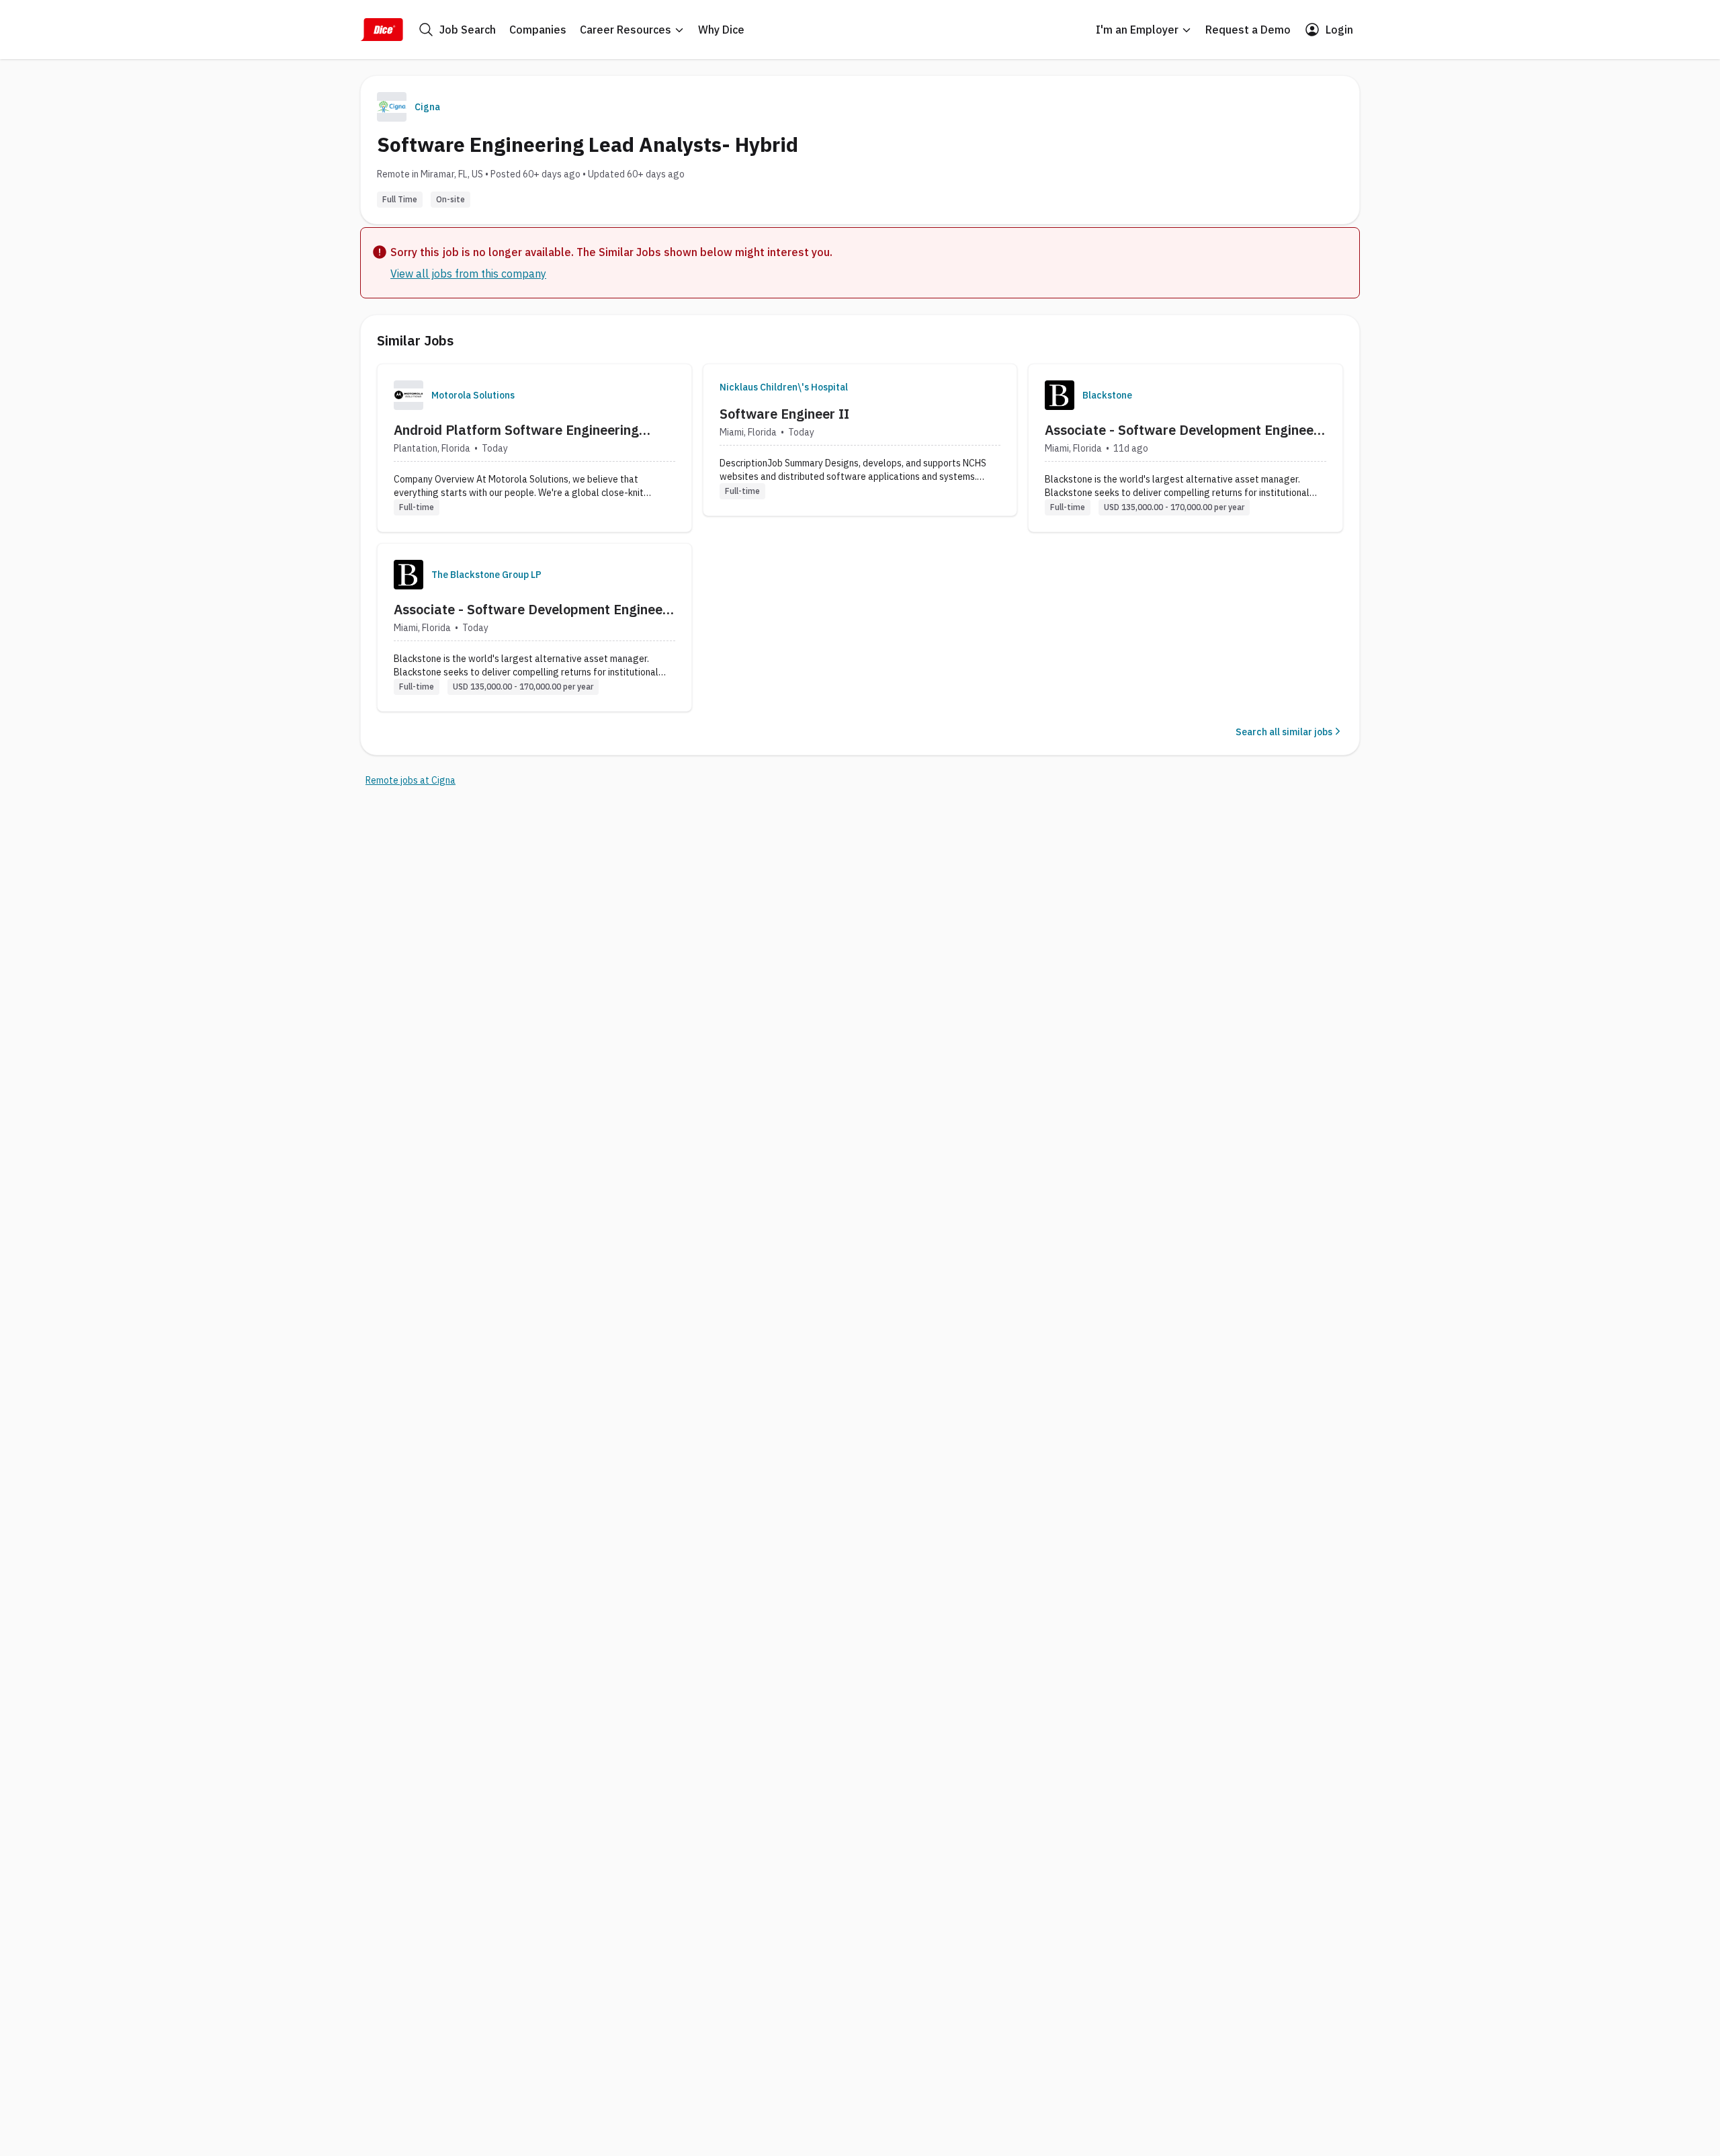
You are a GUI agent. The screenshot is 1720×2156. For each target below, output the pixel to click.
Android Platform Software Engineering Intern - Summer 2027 (516, 430)
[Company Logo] (408, 395)
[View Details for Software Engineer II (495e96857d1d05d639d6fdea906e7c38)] (860, 440)
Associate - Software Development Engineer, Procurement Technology (1183, 430)
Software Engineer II (784, 414)
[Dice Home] (382, 30)
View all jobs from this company (468, 274)
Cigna (427, 107)
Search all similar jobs (1284, 732)
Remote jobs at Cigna (411, 780)
